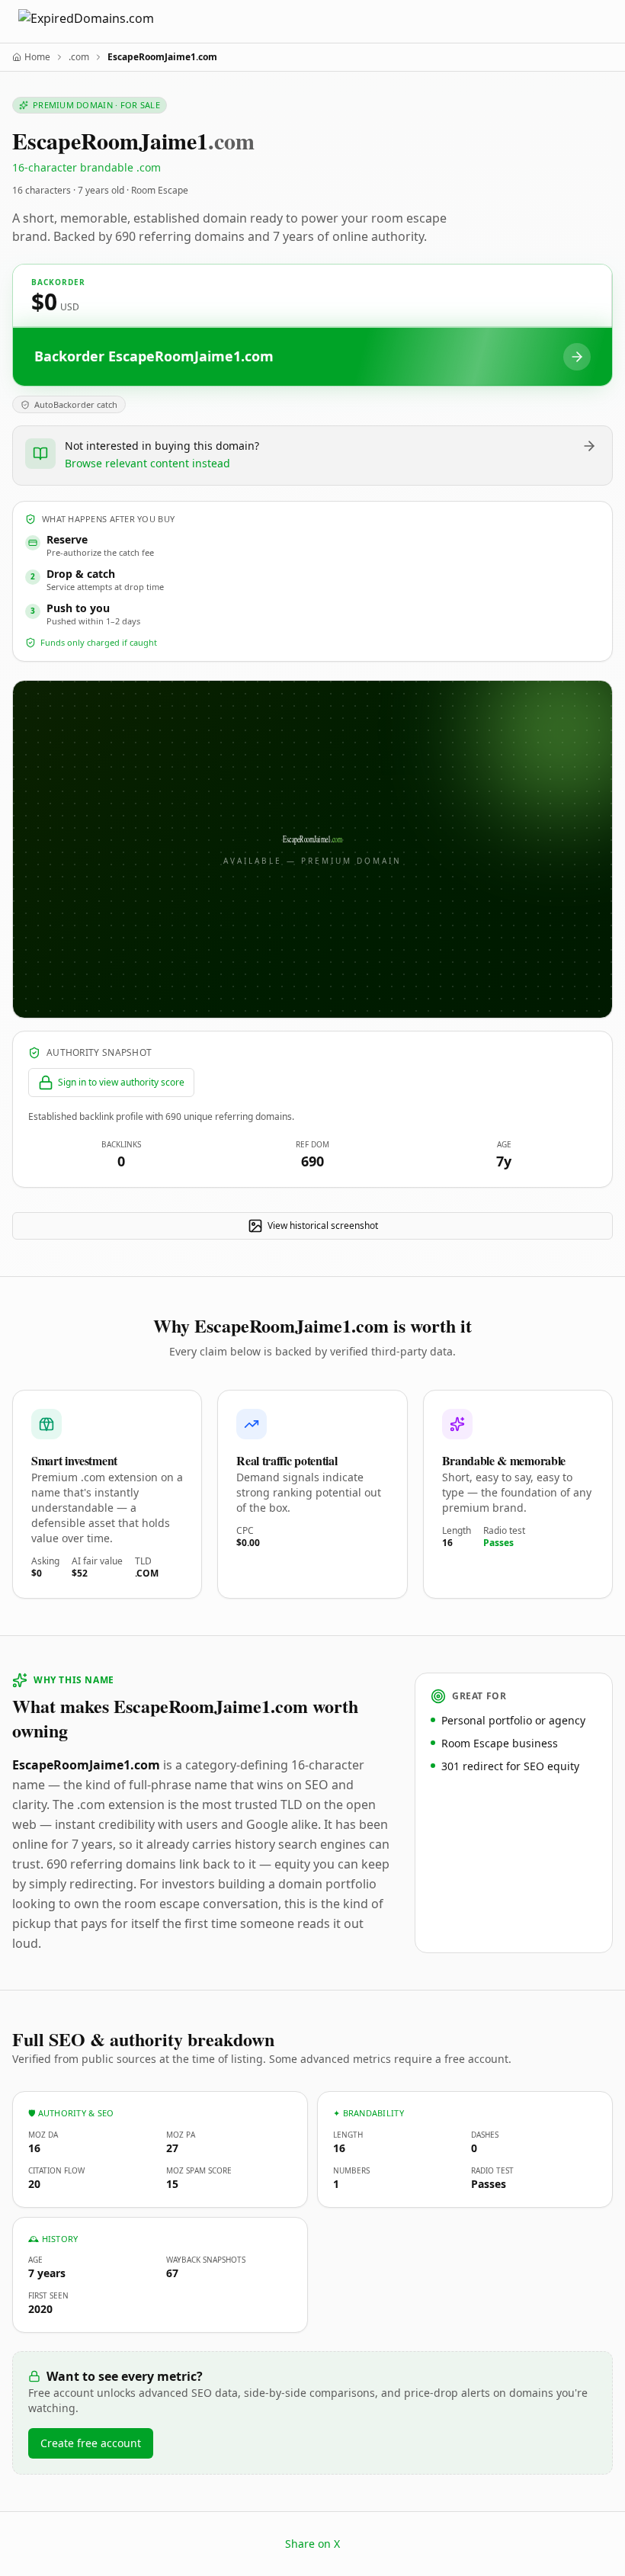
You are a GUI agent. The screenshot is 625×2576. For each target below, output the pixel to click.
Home (37, 57)
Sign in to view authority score (121, 1082)
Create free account (91, 2443)
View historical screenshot (323, 1225)
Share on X (312, 2544)
